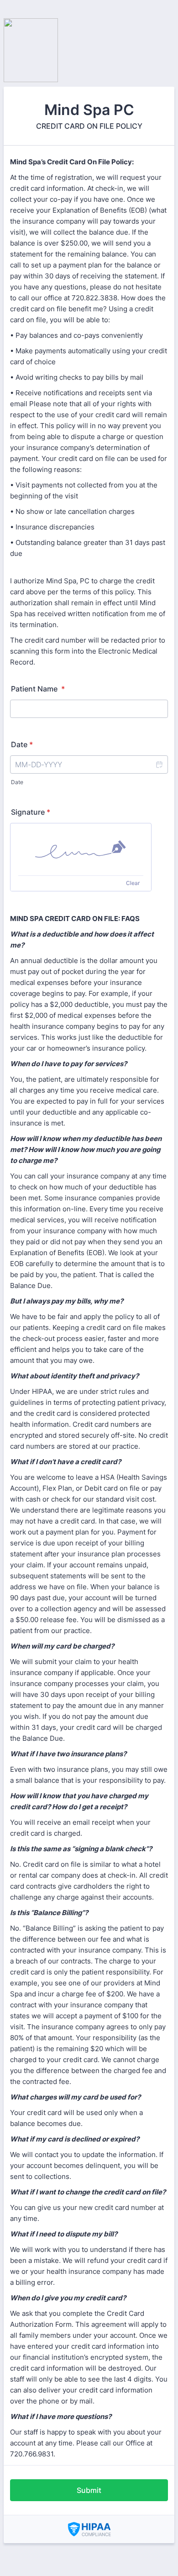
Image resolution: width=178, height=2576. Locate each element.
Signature (31, 812)
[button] (159, 764)
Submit (89, 2490)
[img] (81, 849)
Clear (133, 883)
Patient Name (38, 689)
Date (17, 782)
